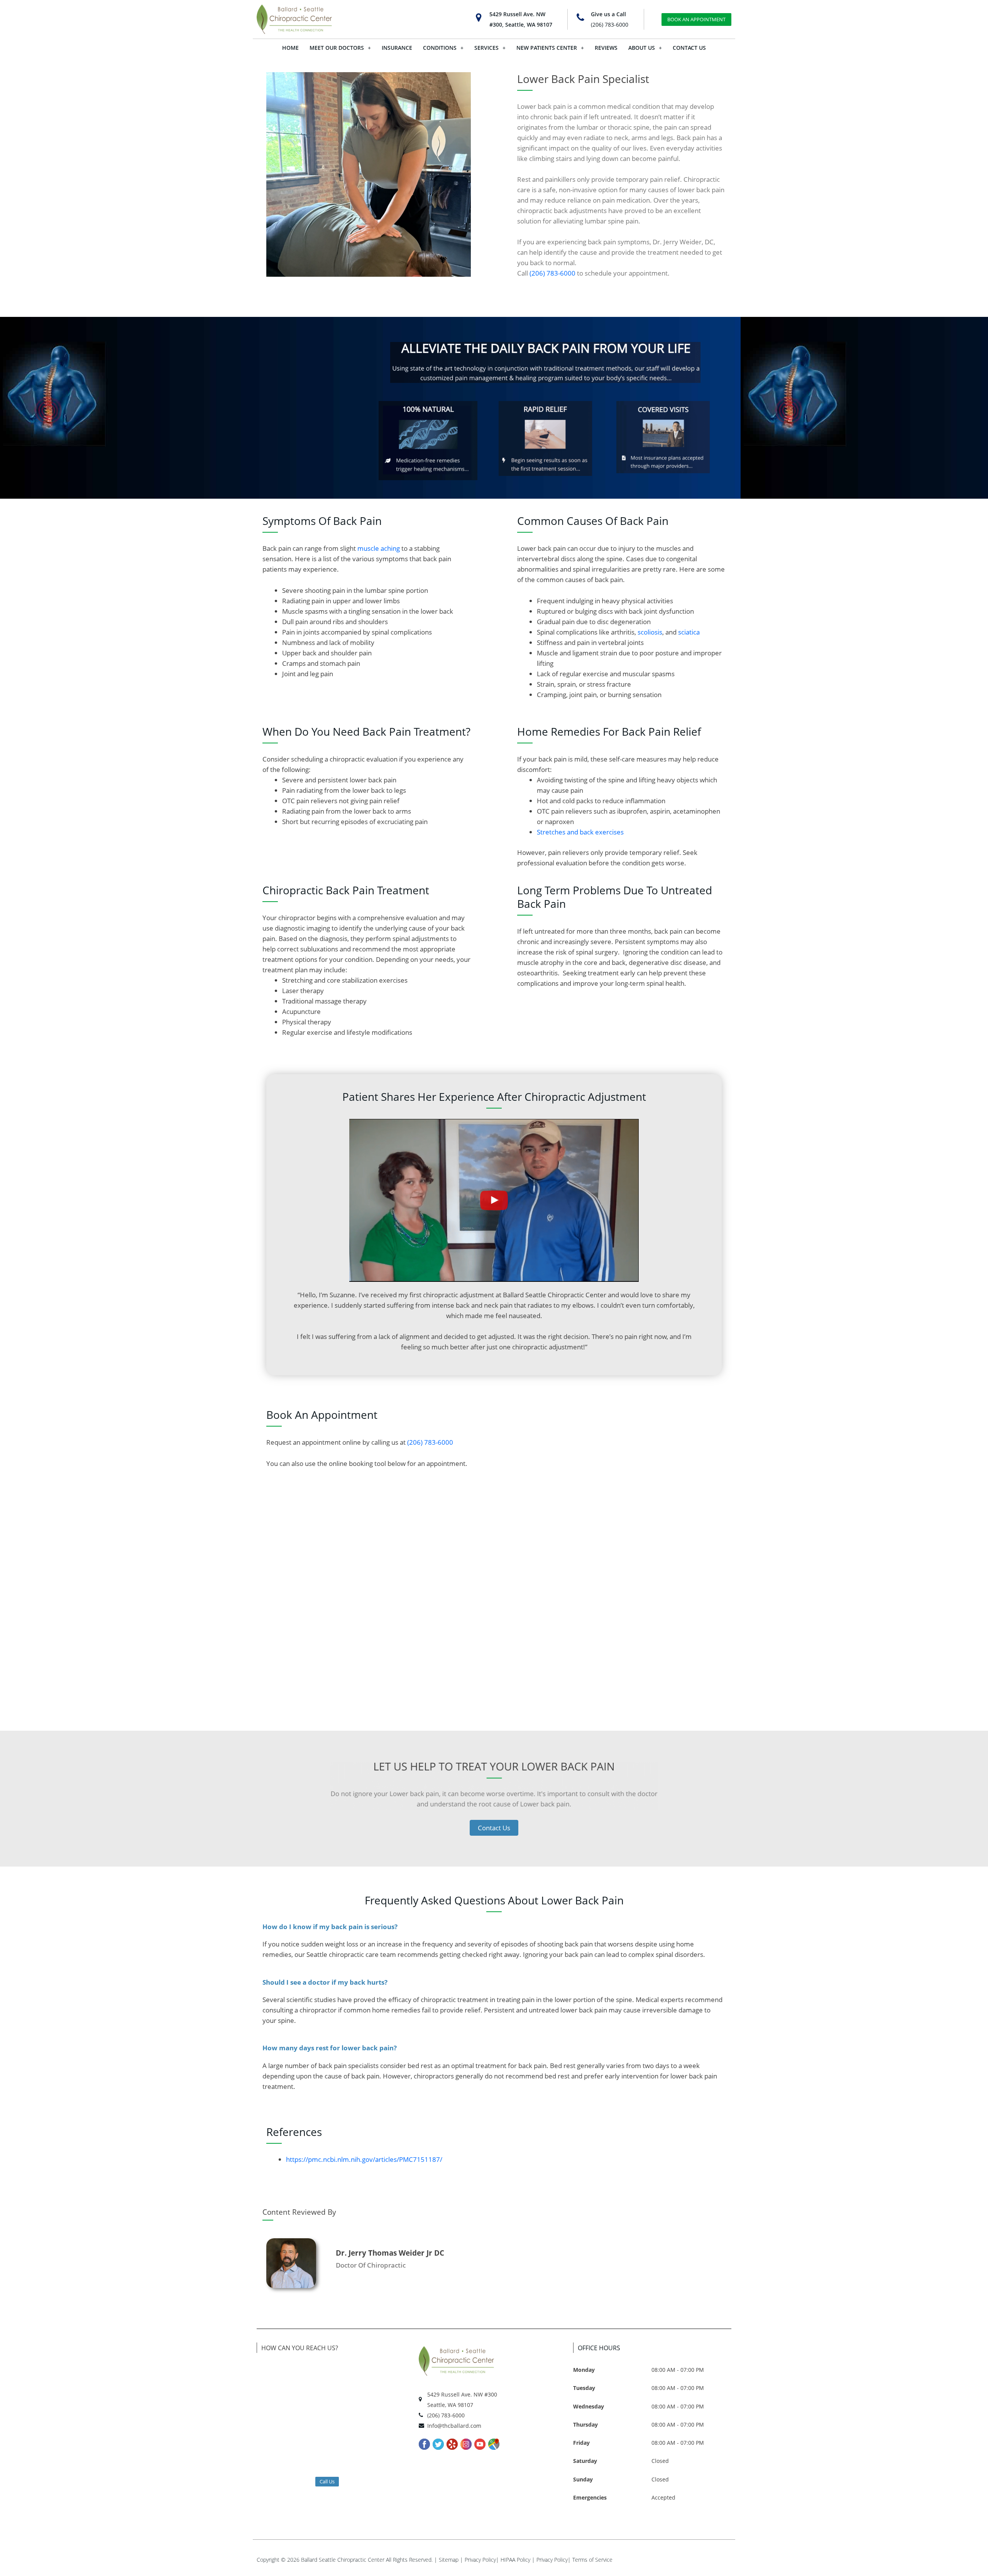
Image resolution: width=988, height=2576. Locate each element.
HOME (290, 48)
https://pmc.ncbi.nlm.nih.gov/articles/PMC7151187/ (364, 2159)
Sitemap (449, 2560)
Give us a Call (608, 14)
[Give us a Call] (580, 18)
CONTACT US (689, 48)
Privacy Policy (480, 2560)
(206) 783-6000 (610, 25)
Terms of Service (592, 2560)
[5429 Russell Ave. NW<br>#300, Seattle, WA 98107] (479, 18)
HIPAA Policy (515, 2560)
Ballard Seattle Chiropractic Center (343, 2560)
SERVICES (486, 48)
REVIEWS (606, 48)
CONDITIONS (440, 48)
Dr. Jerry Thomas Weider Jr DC (390, 2253)
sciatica (689, 632)
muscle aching (379, 548)
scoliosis (650, 632)
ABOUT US (642, 48)
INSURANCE (397, 48)
